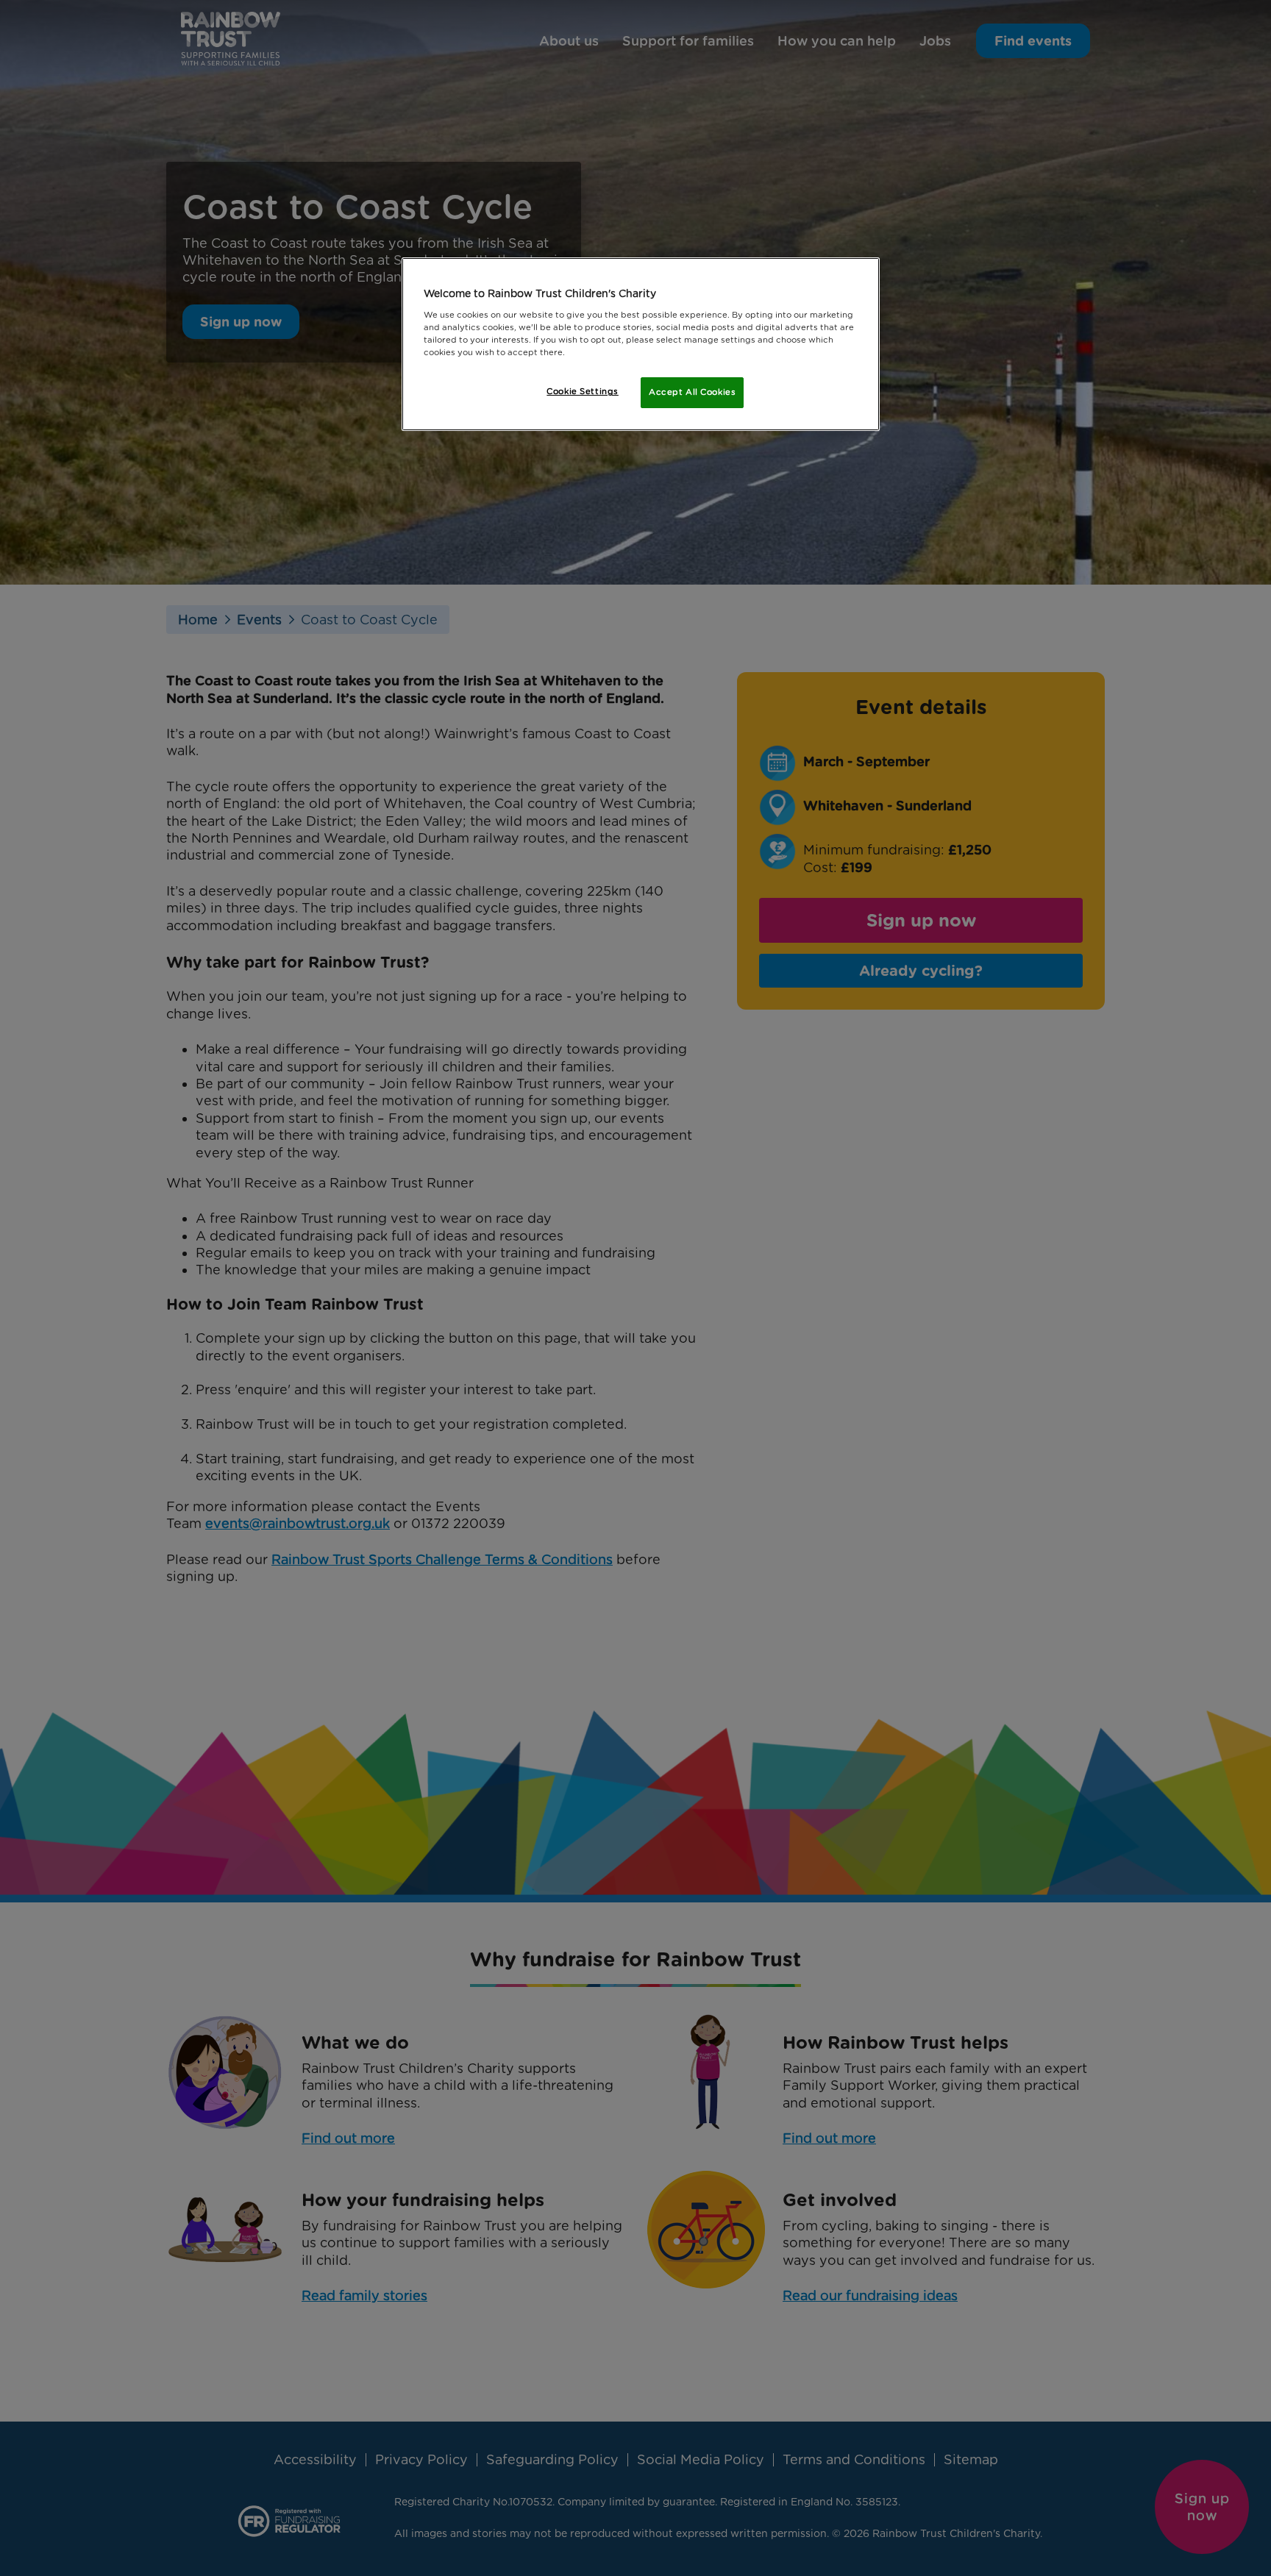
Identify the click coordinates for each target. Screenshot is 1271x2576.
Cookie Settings (583, 391)
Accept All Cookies (692, 392)
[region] (641, 344)
